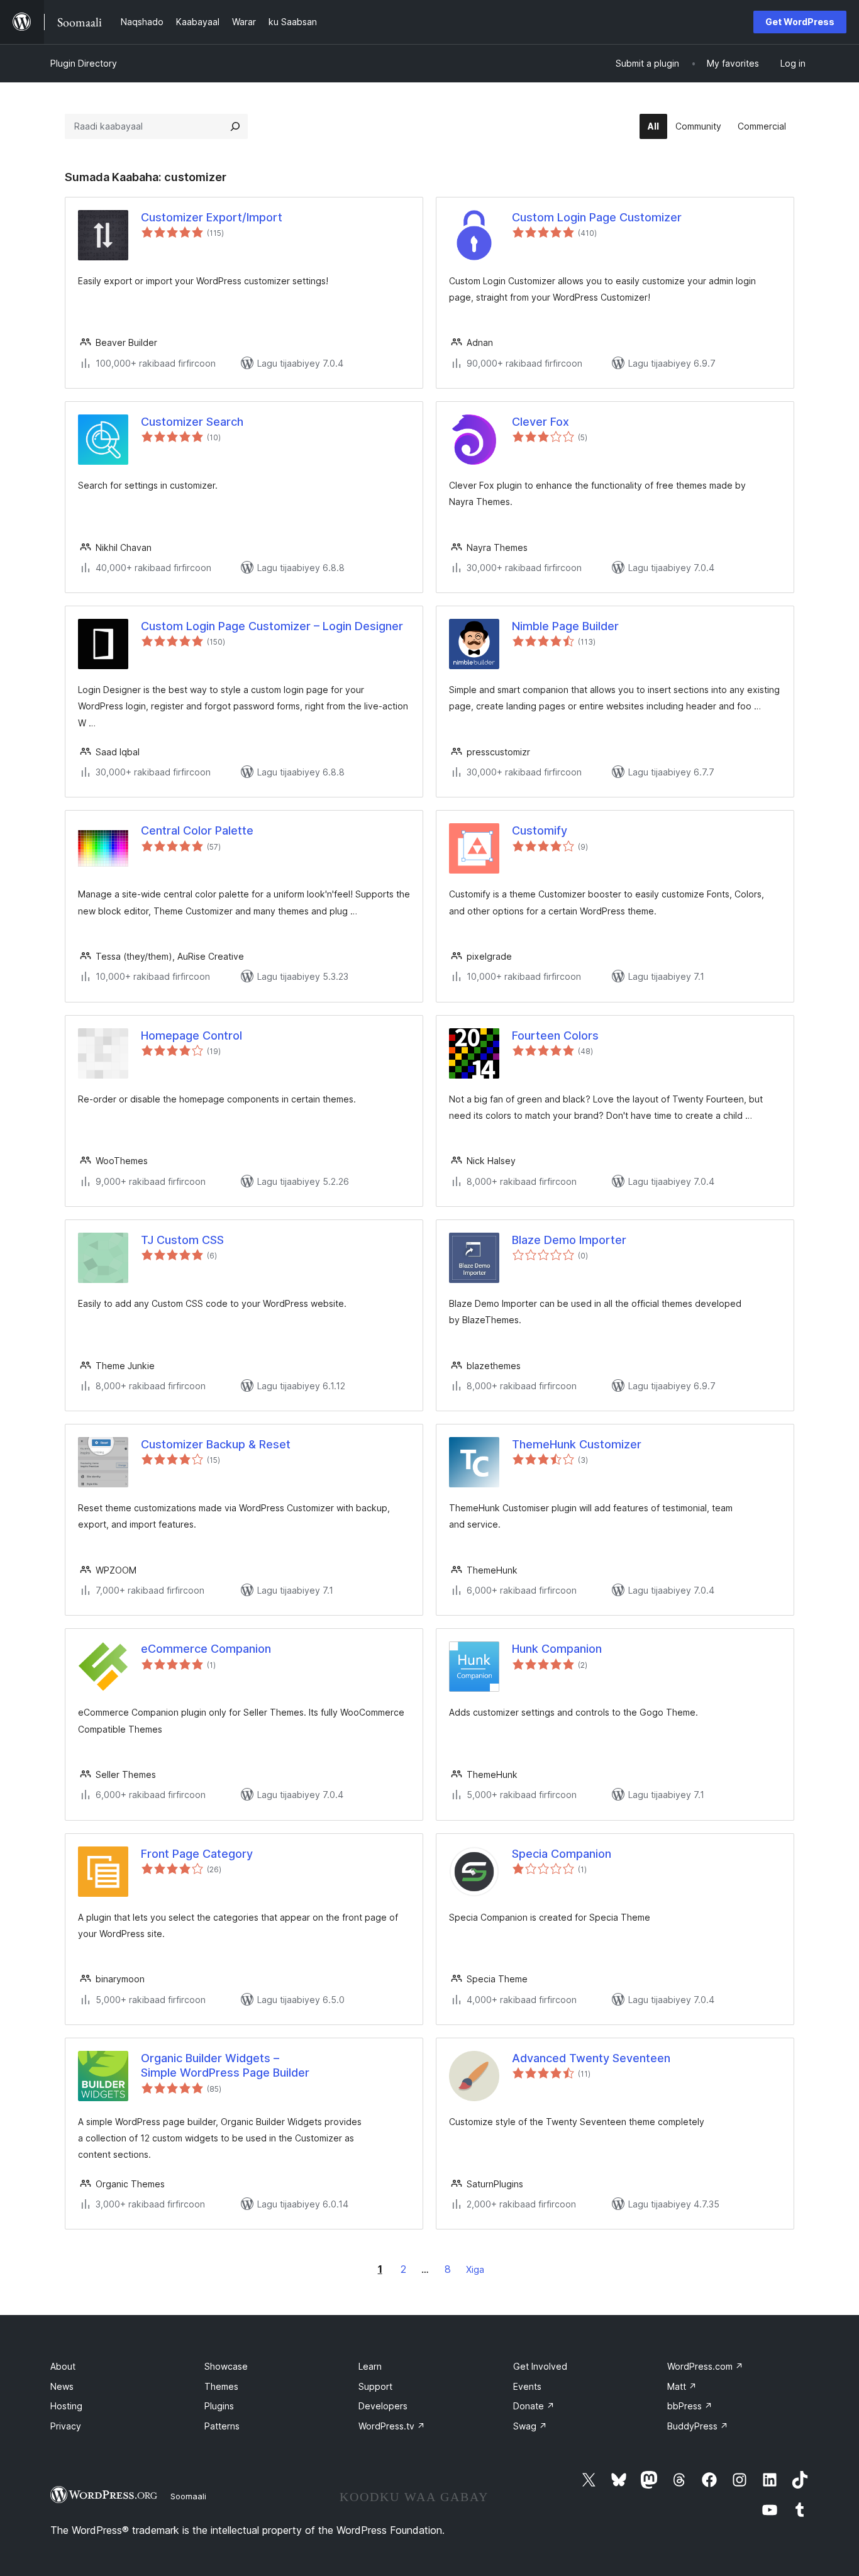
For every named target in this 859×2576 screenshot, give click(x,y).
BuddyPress (698, 2426)
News (62, 2386)
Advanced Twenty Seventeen (591, 2058)
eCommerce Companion (206, 1649)
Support (375, 2386)
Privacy (66, 2426)
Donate (534, 2406)
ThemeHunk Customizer (577, 1444)
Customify (540, 830)
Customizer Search (192, 422)
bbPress (690, 2406)
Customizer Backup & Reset (216, 1444)
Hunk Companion (557, 1649)
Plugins (219, 2406)
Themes (221, 2386)
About (63, 2366)
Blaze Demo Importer (569, 1240)
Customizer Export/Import (212, 217)
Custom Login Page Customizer (597, 217)
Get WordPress (800, 22)
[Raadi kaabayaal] (235, 126)
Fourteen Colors (555, 1035)
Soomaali (188, 2496)
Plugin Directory (84, 63)
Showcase (226, 2366)
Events (527, 2386)
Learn (370, 2366)
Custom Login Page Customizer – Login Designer (272, 626)
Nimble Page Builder (565, 626)
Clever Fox (540, 422)
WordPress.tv (392, 2426)
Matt (682, 2386)
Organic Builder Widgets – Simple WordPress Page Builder (225, 2065)
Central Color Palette (197, 830)
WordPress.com (705, 2366)
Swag (530, 2426)
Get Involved (540, 2366)
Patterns (222, 2426)
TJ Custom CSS (182, 1240)
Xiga (475, 2269)
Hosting (66, 2406)
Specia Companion (562, 1854)
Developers (383, 2406)
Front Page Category (197, 1854)
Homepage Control (191, 1035)
